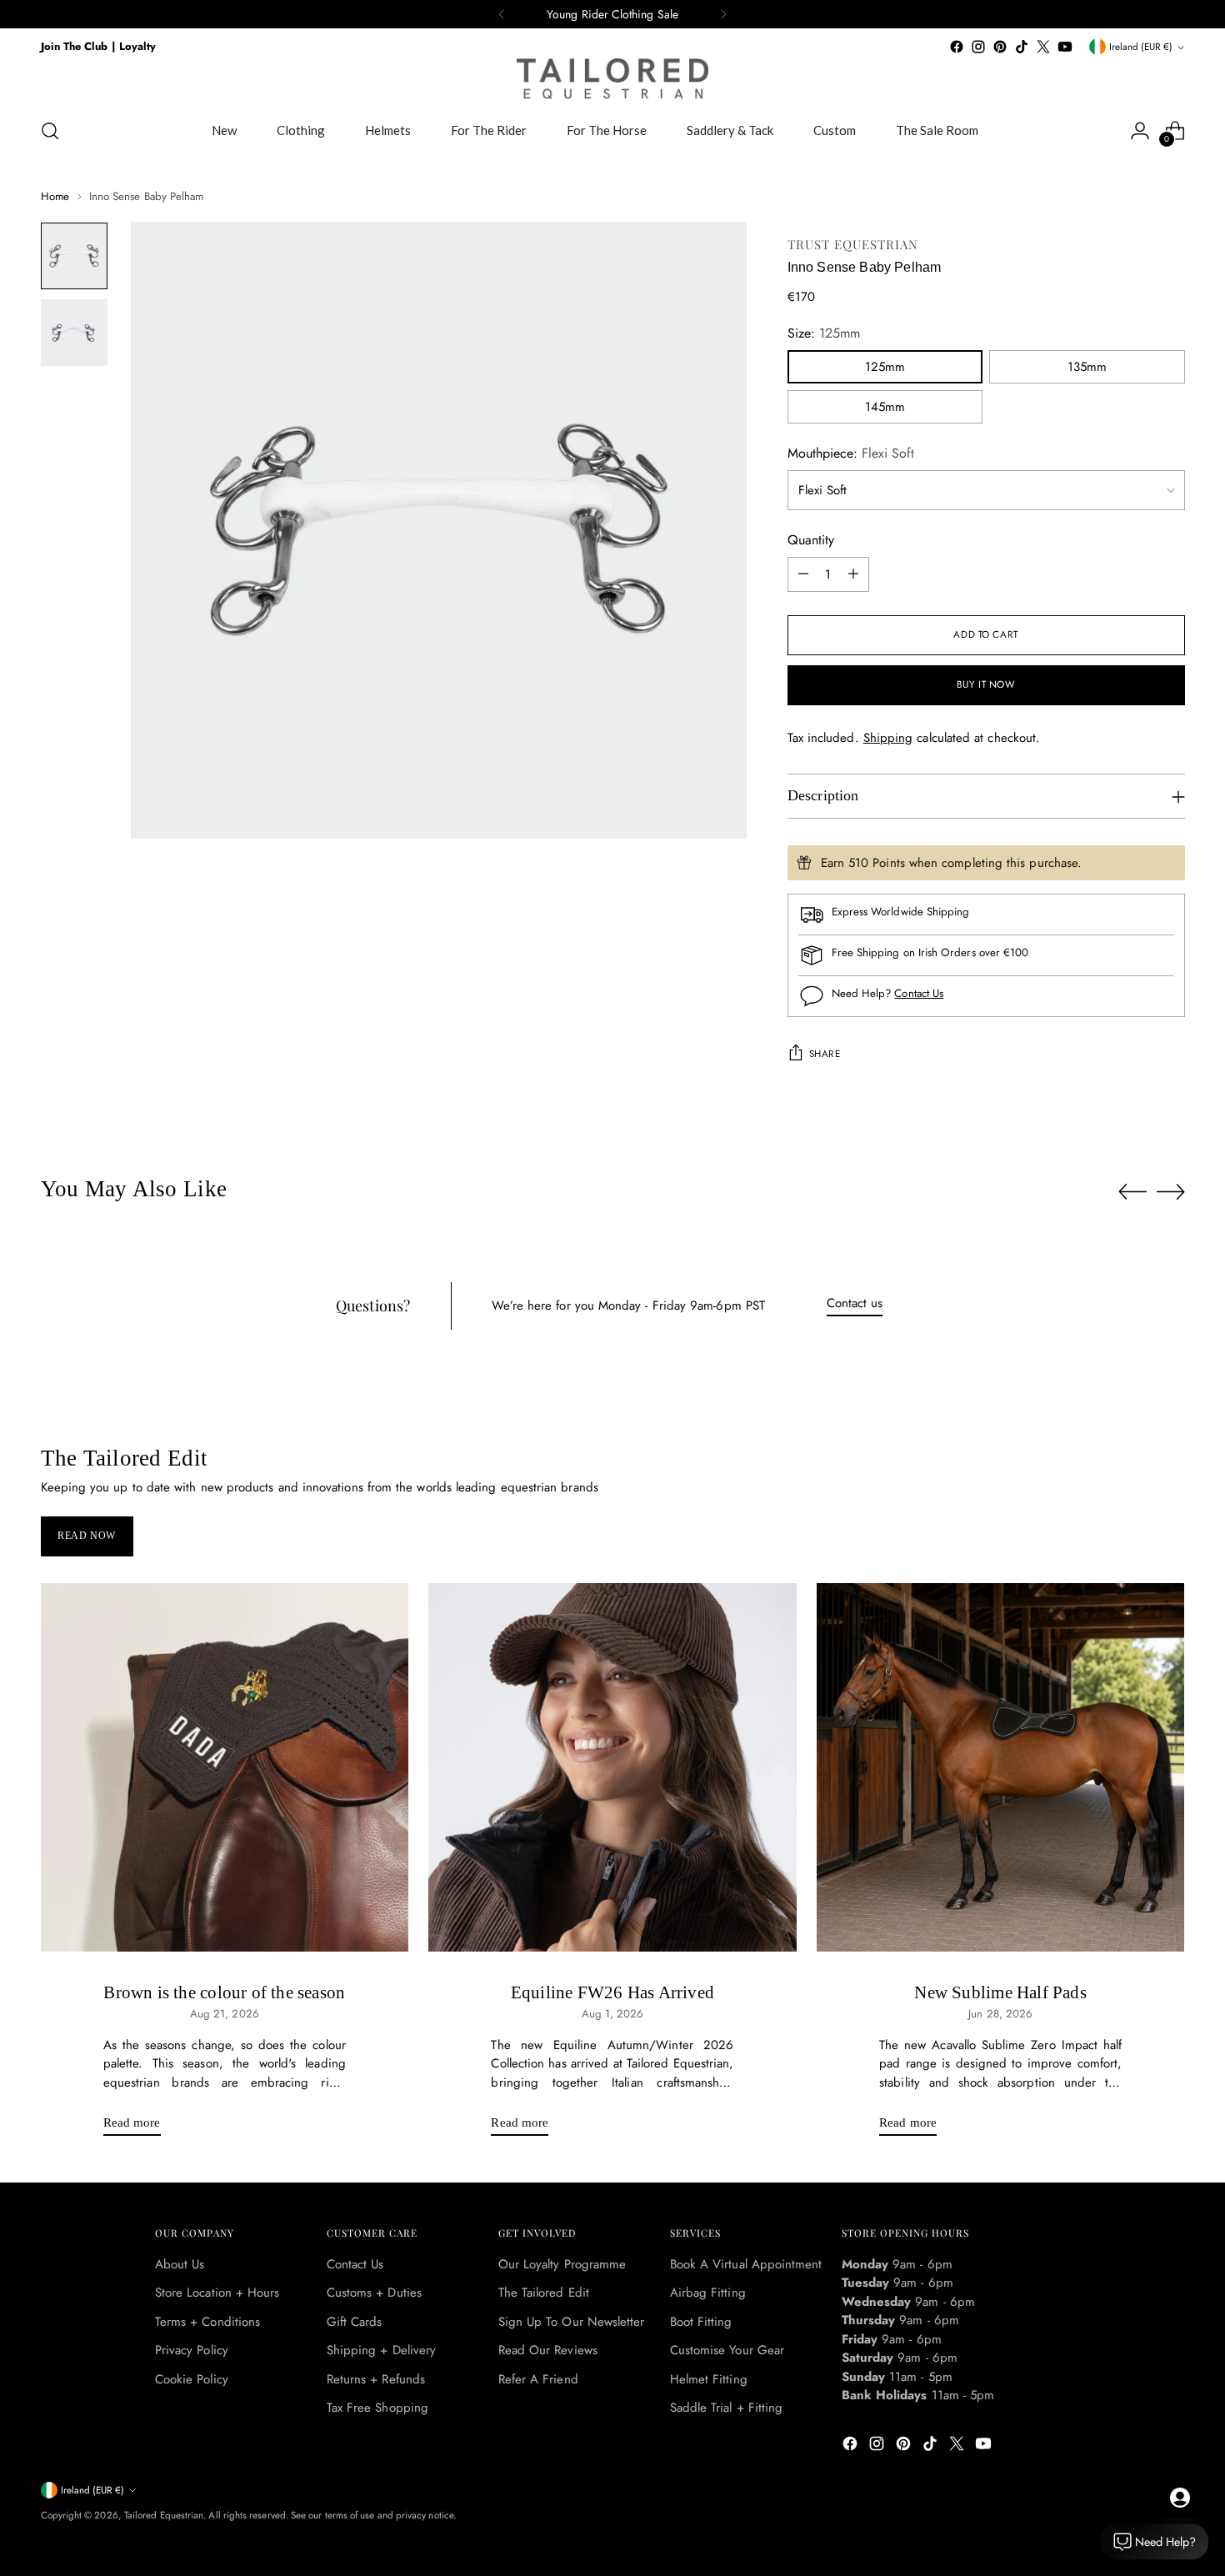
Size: (824, 333)
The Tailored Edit (544, 2293)
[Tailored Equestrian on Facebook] (957, 47)
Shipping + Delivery (381, 2350)
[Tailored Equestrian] (612, 79)
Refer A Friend (538, 2379)
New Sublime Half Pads (1000, 1992)
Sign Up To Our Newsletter (572, 2322)
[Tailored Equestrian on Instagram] (978, 47)
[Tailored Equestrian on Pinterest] (1000, 47)
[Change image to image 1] (74, 256)
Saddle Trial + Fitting (727, 2408)
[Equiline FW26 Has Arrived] (612, 1767)
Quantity (811, 540)
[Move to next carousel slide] (1171, 1191)
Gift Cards (355, 2322)
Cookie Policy (192, 2379)
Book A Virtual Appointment (746, 2264)
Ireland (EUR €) (1141, 47)
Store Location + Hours (217, 2293)
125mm (885, 367)
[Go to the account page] (1140, 131)
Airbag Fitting (708, 2293)
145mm (885, 407)
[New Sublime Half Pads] (1001, 1767)
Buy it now (986, 684)
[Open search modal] (50, 131)
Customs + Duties (374, 2293)
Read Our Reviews (548, 2350)
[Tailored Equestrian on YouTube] (1065, 47)
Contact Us (919, 993)
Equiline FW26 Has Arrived (612, 1992)
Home (55, 196)
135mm (1087, 367)
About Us (180, 2264)
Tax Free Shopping (377, 2408)
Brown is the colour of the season (224, 1992)
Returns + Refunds (376, 2379)
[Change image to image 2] (74, 333)
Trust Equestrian (853, 244)
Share (825, 1054)
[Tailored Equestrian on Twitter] (1043, 47)
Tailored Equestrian (164, 2515)
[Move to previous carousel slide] (1132, 1192)
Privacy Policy (192, 2350)
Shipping (888, 738)
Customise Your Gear (727, 2350)
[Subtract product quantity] (803, 574)
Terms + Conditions (207, 2322)
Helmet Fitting (709, 2379)
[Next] (723, 14)
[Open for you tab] (1180, 2498)
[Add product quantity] (853, 574)
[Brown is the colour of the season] (225, 1767)
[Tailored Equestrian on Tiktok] (1022, 47)
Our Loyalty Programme (562, 2264)
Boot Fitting (701, 2322)
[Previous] (502, 14)
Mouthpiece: (851, 453)
